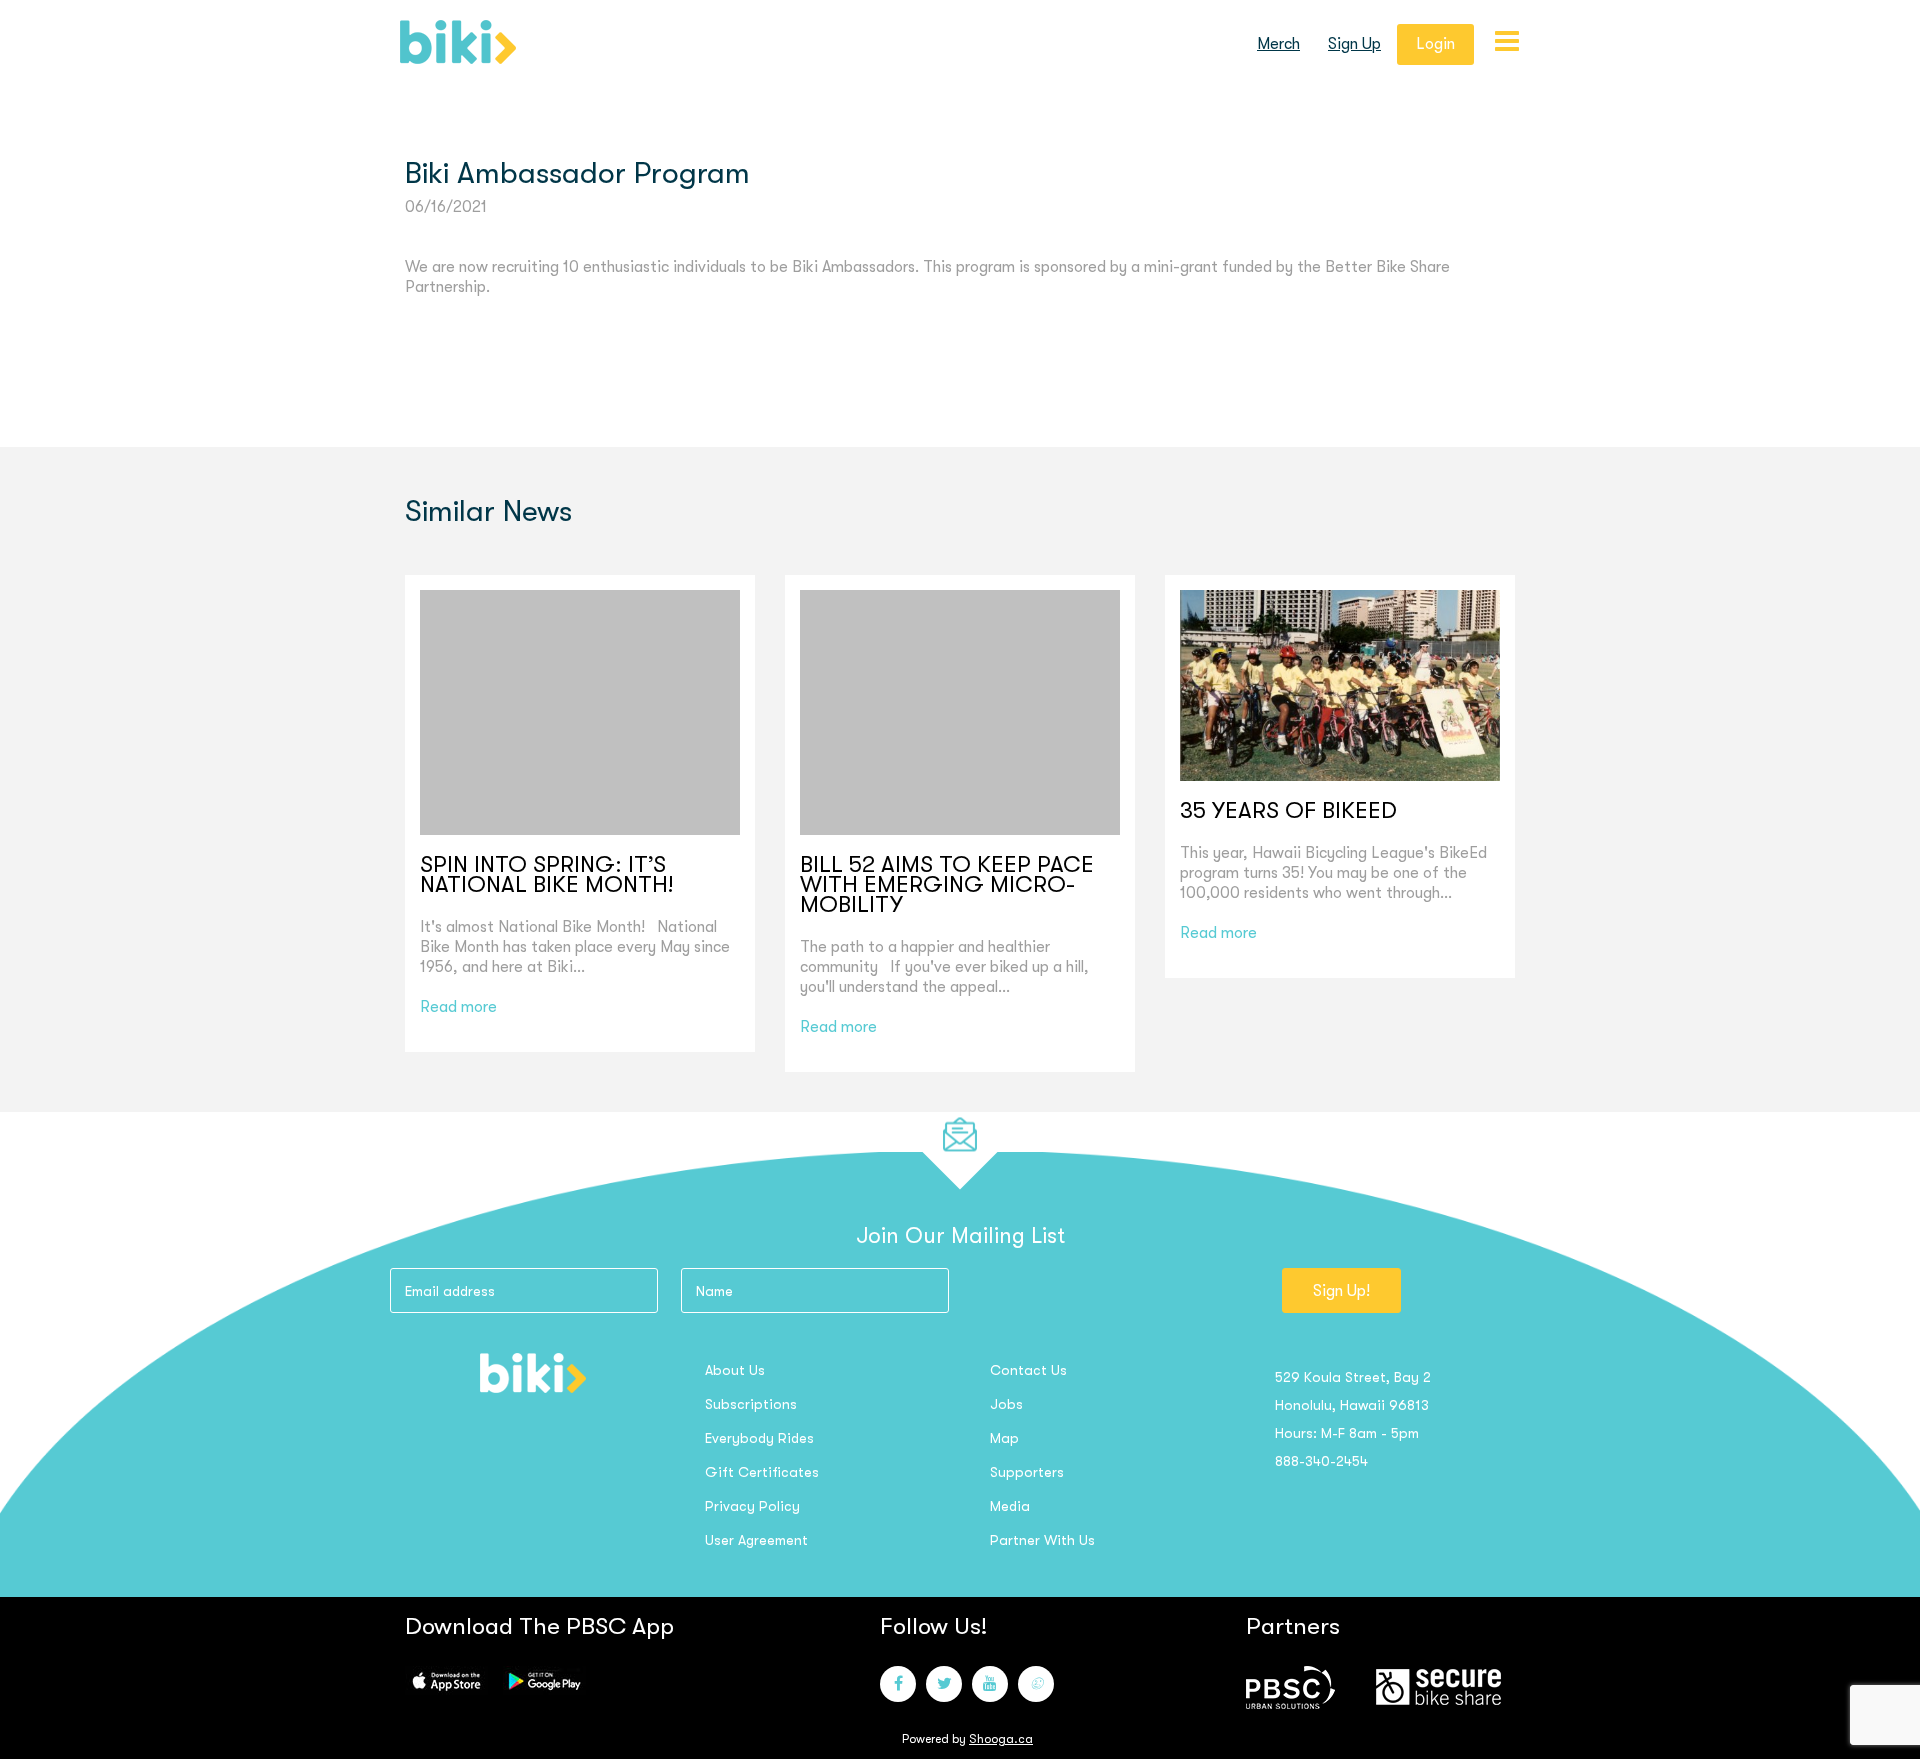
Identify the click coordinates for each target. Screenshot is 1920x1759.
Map (1004, 1438)
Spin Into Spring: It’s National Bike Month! (546, 875)
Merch (1278, 44)
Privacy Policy (752, 1506)
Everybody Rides (759, 1438)
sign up (1354, 44)
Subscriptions (751, 1404)
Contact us (1028, 1370)
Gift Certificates (762, 1472)
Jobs (1006, 1404)
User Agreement (756, 1540)
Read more (458, 1007)
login (1435, 44)
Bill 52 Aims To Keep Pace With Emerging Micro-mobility (947, 885)
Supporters (1027, 1472)
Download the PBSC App (539, 1626)
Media (1010, 1506)
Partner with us (1042, 1540)
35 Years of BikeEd (1288, 811)
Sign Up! (1341, 1291)
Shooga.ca (1001, 1739)
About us (735, 1370)
